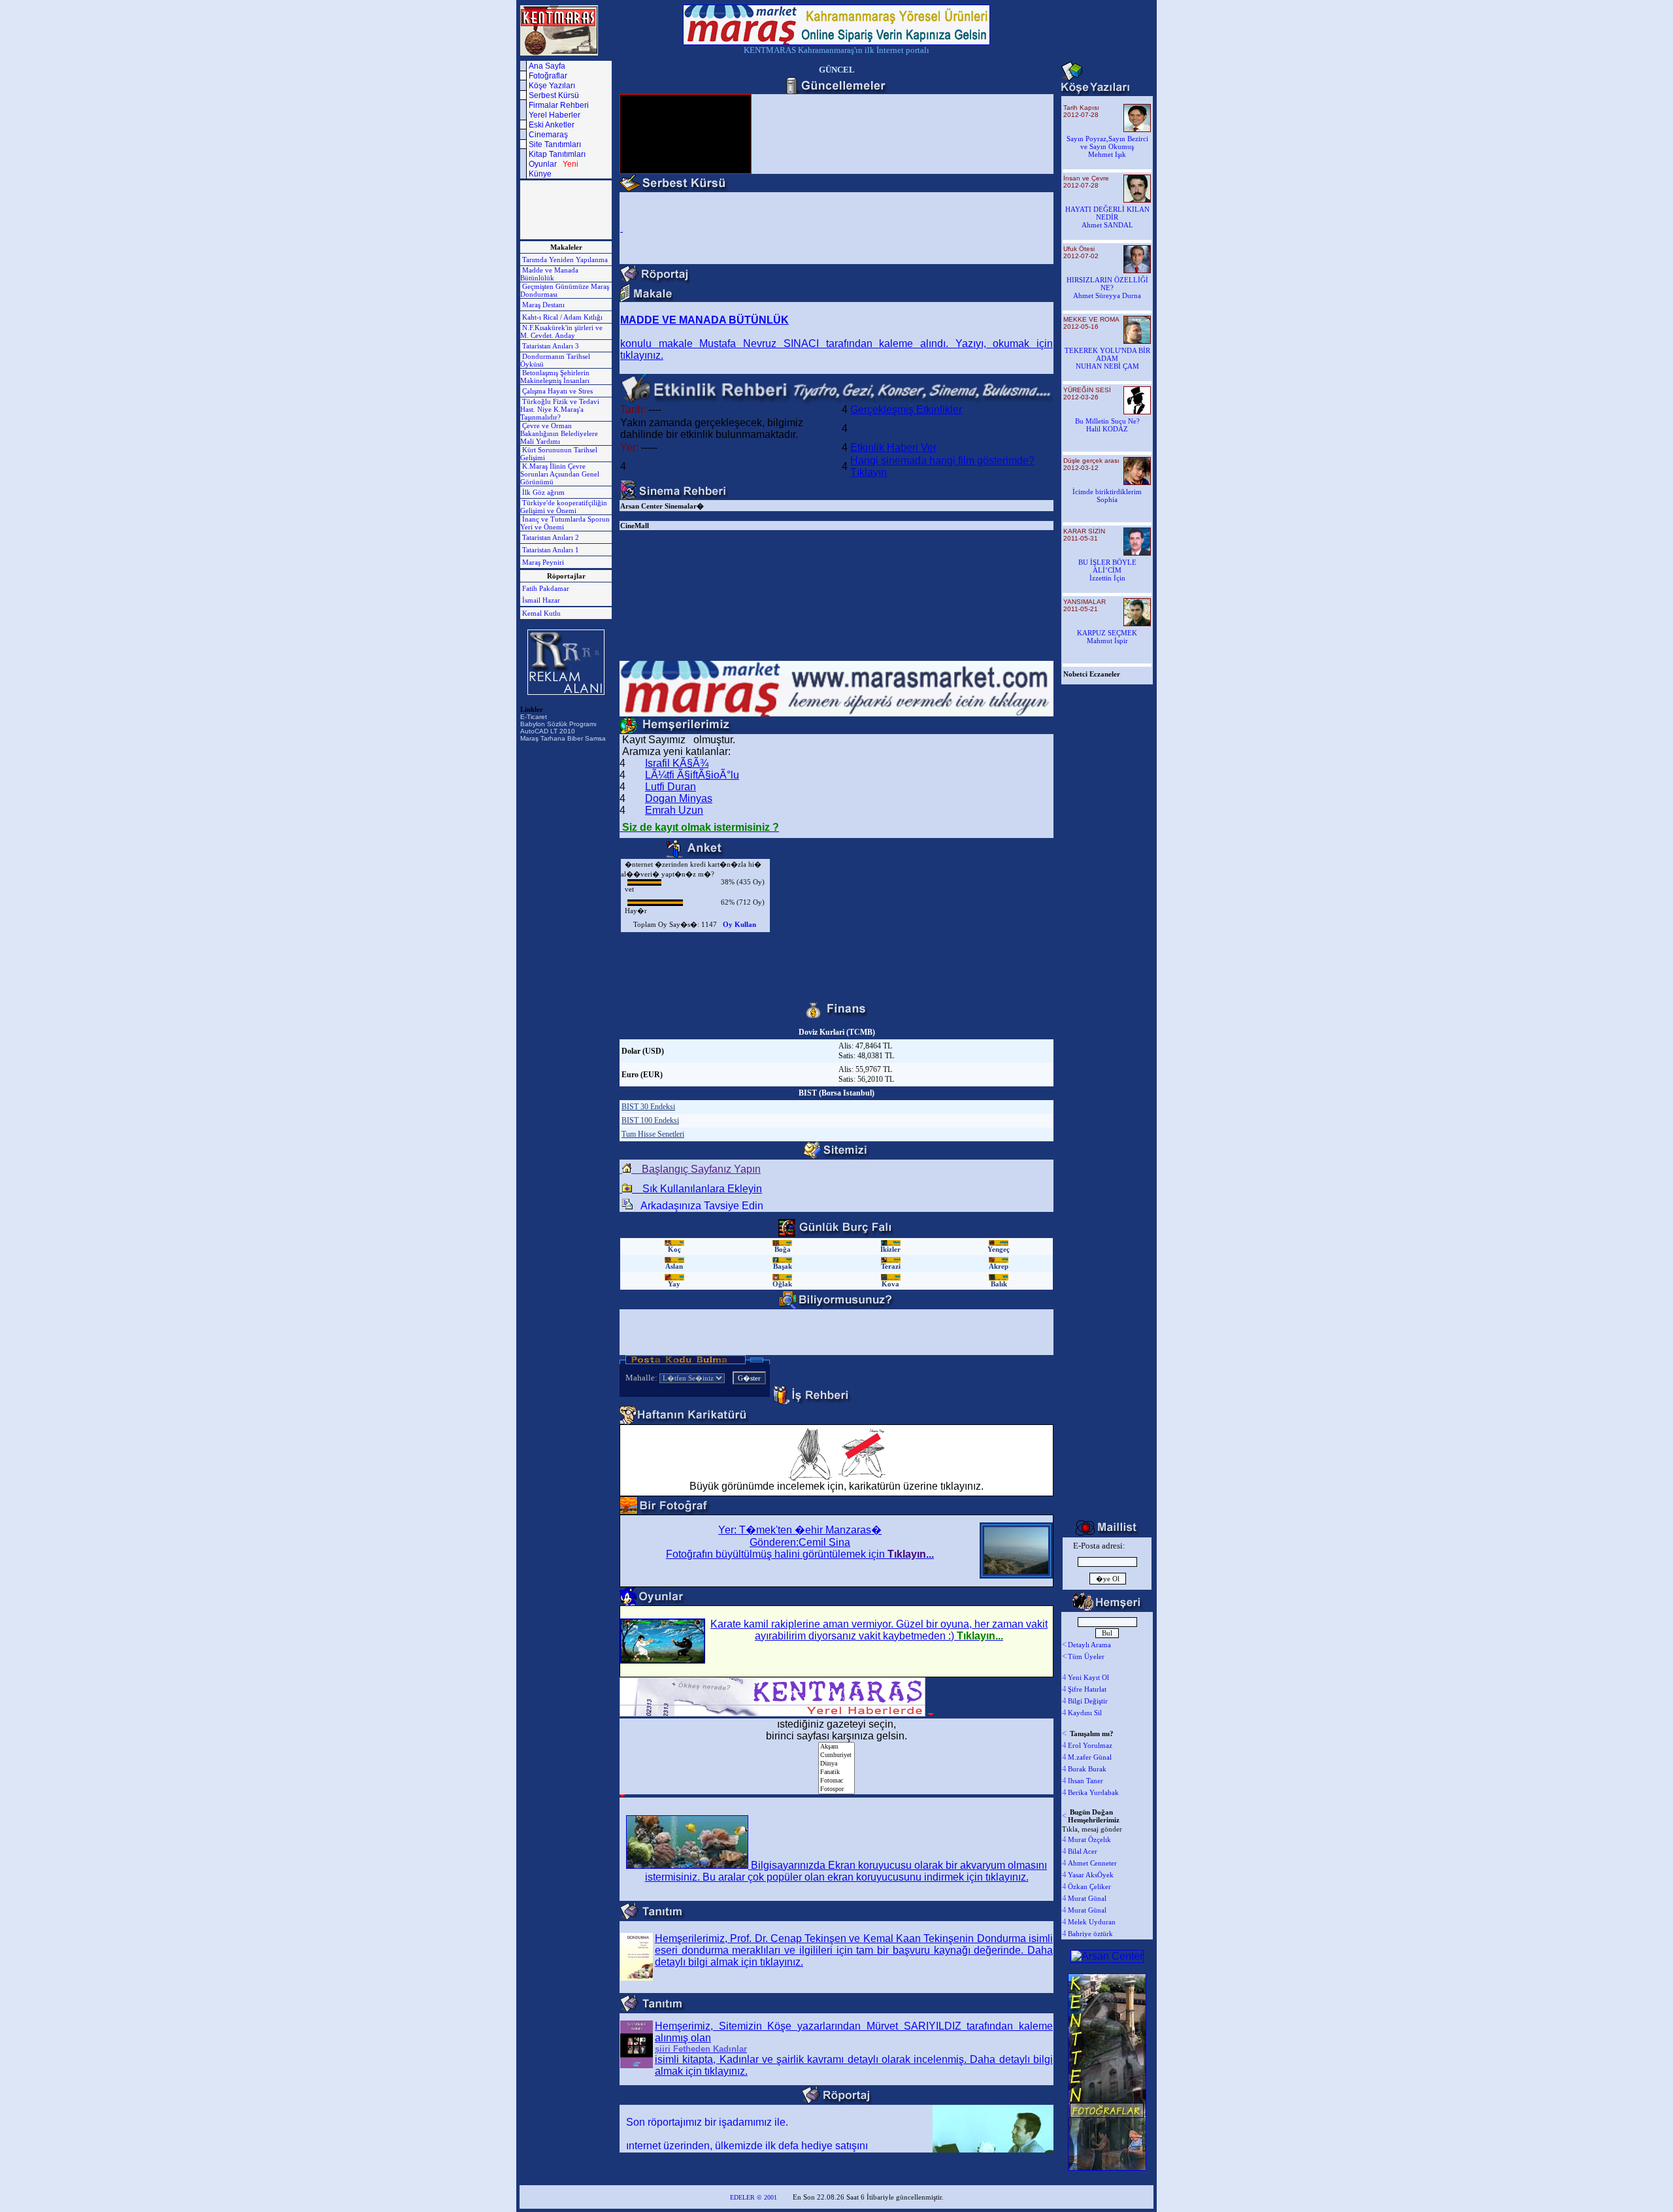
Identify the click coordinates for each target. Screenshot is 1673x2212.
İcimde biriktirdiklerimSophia (1107, 495)
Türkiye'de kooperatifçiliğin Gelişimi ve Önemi (564, 507)
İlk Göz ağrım (542, 492)
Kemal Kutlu (540, 613)
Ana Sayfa (547, 66)
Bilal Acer (1083, 1851)
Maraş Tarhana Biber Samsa (563, 738)
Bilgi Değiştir (1088, 1701)
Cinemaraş (548, 135)
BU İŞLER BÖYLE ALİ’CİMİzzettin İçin (1107, 570)
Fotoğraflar (548, 76)
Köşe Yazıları (552, 86)
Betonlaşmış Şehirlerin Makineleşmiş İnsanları (555, 377)
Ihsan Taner (1085, 1781)
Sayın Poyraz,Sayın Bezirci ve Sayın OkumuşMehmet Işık (1107, 146)
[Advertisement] (559, 210)
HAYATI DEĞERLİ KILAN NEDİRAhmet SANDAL (1107, 217)
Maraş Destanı (542, 305)
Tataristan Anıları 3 (550, 346)
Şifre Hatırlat (1087, 1689)
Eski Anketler (552, 125)
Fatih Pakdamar (545, 588)
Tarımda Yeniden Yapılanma (564, 260)
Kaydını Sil (1085, 1713)
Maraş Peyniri (542, 562)
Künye (540, 174)
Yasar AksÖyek (1091, 1875)
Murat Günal (1087, 1898)
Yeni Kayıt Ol (1088, 1677)
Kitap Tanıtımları (557, 154)
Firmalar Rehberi (559, 105)
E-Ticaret (534, 717)
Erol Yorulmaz (1090, 1745)
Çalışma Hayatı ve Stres (556, 391)
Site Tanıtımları (555, 144)
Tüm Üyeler (1086, 1656)
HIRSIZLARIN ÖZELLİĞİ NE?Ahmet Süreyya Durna (1107, 288)
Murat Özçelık (1089, 1839)
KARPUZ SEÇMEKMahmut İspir (1107, 637)
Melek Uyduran (1092, 1922)
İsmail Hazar (540, 600)
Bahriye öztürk (1090, 1934)
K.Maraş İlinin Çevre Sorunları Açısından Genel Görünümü (560, 474)
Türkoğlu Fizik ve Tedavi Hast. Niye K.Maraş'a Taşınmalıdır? (560, 409)
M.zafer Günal (1090, 1757)
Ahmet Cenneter (1092, 1863)
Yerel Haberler (555, 115)
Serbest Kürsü (554, 95)
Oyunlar (554, 164)
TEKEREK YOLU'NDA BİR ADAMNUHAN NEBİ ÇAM (1107, 358)
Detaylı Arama (1089, 1645)
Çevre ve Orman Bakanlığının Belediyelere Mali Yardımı (559, 433)
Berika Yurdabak (1093, 1792)
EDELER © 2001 (754, 2197)
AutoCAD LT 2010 (548, 731)
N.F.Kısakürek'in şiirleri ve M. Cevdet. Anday (561, 331)
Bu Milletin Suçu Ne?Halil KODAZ (1107, 425)
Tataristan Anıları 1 (550, 550)
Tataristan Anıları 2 (550, 537)
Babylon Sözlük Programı (558, 724)
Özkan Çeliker (1089, 1886)
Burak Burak (1087, 1769)
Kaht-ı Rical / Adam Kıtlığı (561, 317)
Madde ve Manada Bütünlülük (549, 274)
